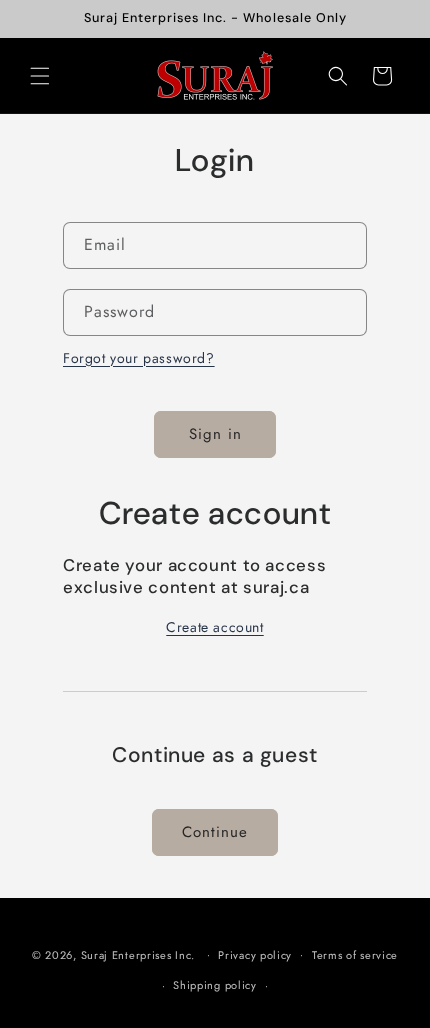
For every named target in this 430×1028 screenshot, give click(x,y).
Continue (215, 832)
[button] (40, 76)
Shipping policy (215, 985)
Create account (214, 627)
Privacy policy (255, 955)
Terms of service (355, 955)
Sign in (215, 434)
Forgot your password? (139, 358)
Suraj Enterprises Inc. (138, 954)
